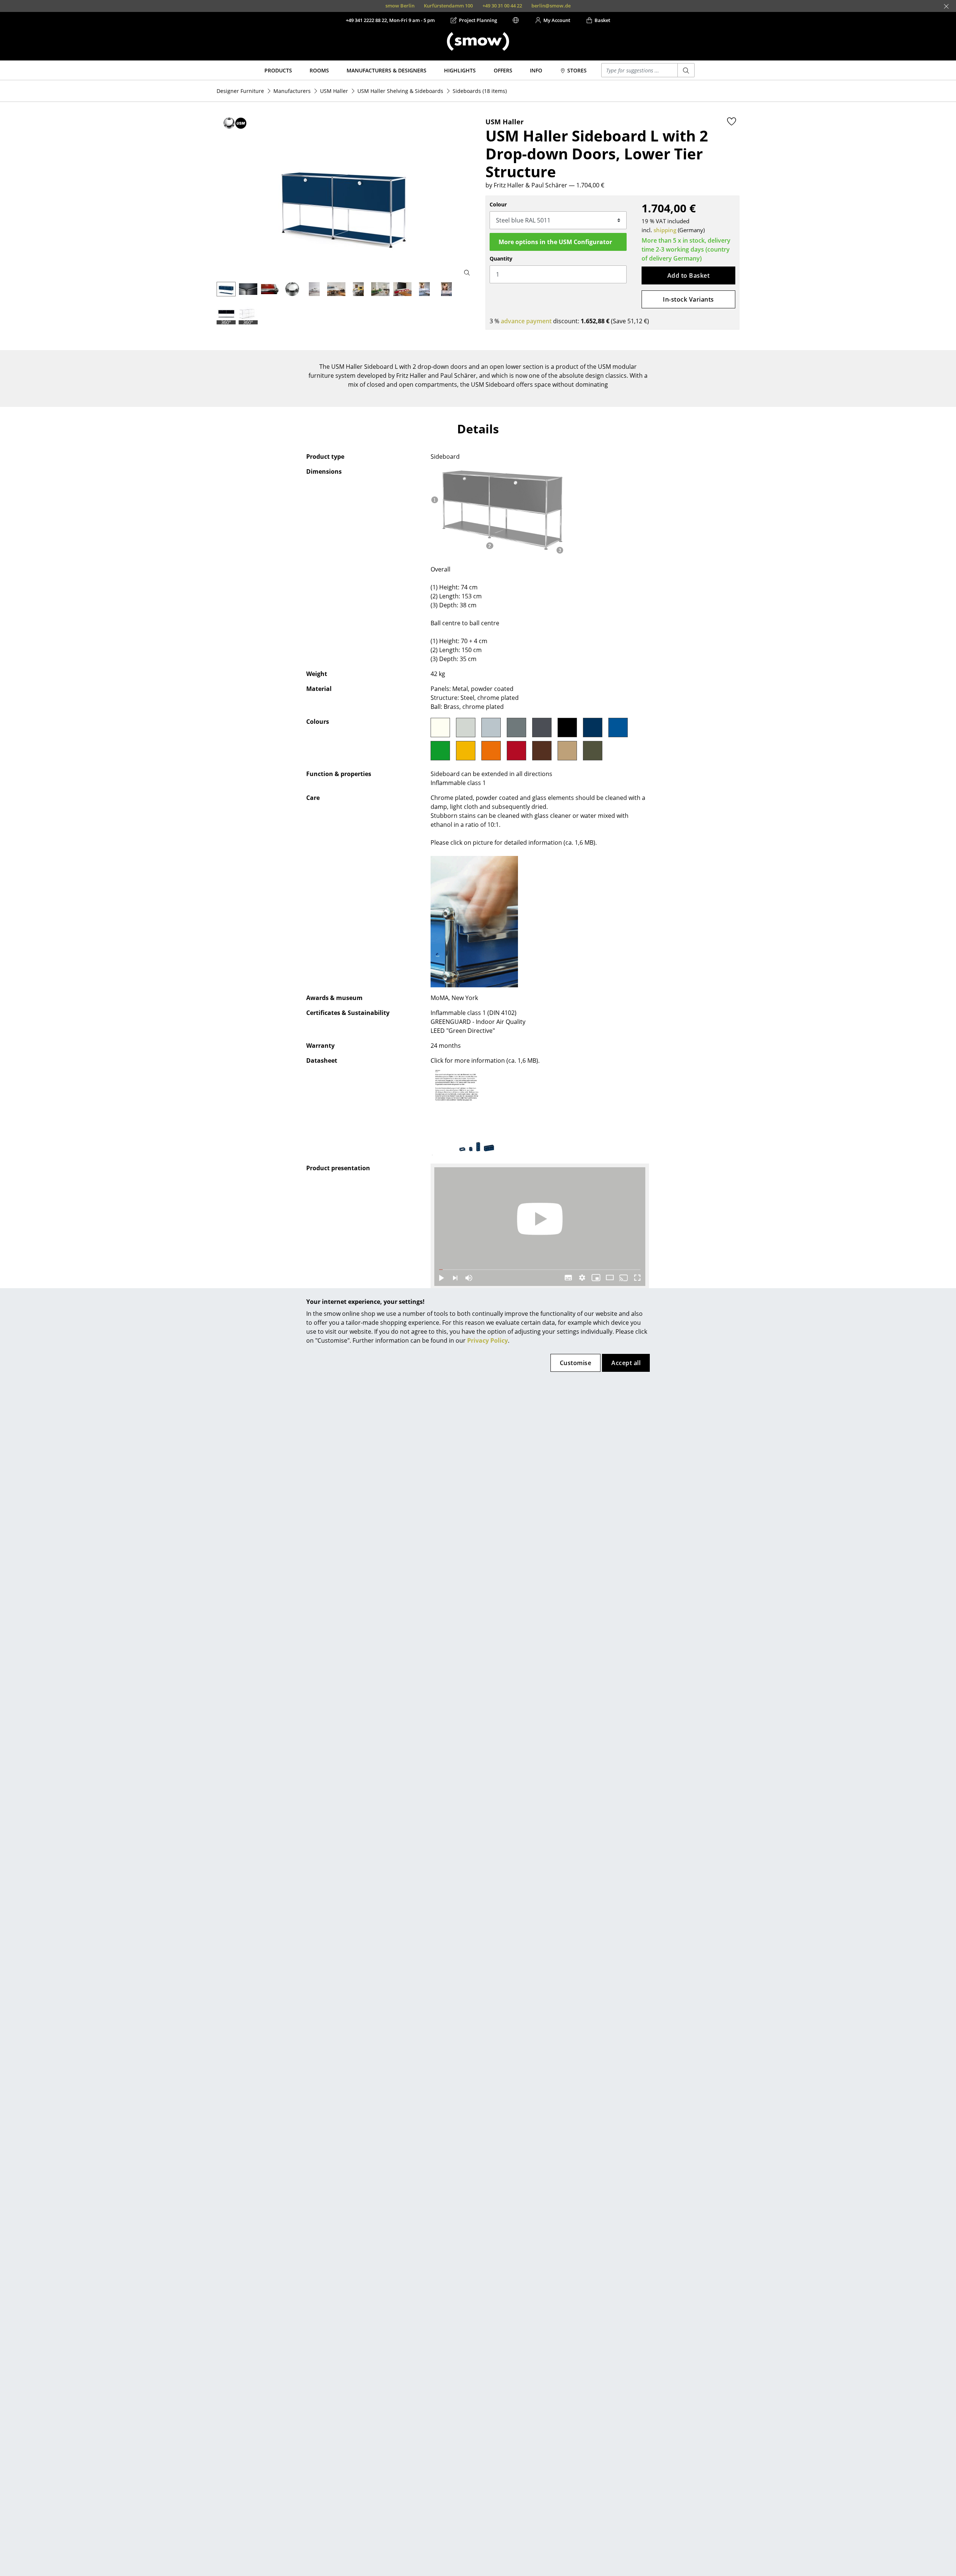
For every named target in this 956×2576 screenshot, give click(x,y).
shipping (665, 230)
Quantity (501, 258)
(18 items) (480, 91)
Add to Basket (688, 275)
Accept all (626, 1363)
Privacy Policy (488, 1340)
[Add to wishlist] (732, 121)
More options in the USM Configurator (555, 242)
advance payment (526, 321)
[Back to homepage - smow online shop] (478, 41)
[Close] (946, 6)
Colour (498, 204)
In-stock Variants (688, 299)
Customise (575, 1363)
